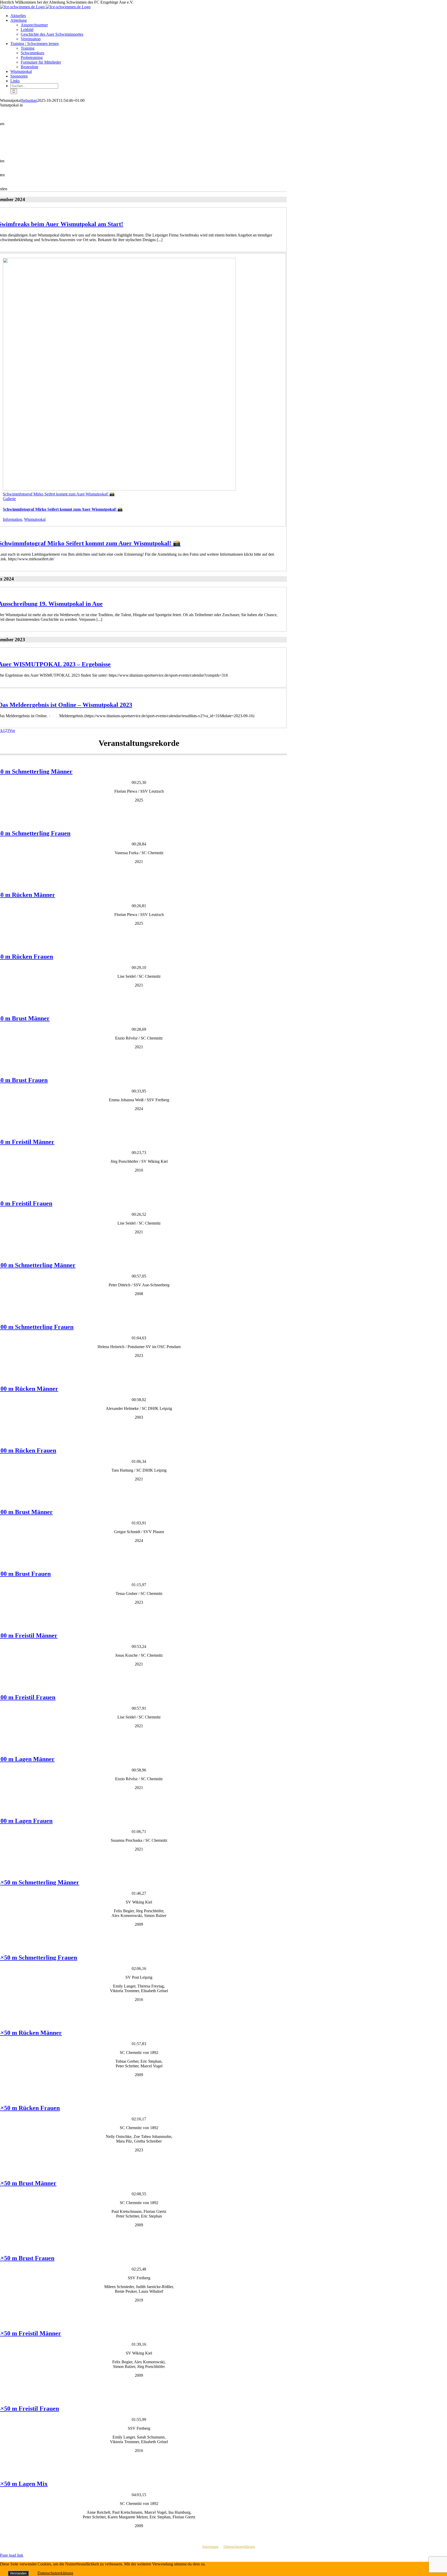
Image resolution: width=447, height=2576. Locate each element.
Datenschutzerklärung (239, 2547)
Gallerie (9, 499)
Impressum (210, 2547)
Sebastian (29, 100)
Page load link (12, 2555)
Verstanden (18, 2573)
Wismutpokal (35, 519)
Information (12, 519)
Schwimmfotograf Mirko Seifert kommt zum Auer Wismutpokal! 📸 (59, 494)
